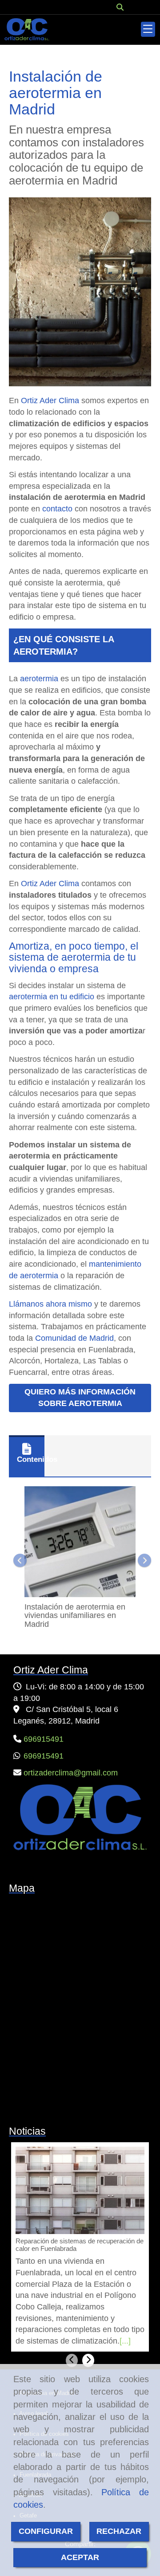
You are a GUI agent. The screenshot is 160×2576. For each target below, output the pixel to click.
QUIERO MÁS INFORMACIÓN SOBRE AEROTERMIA (80, 1398)
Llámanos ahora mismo (50, 1304)
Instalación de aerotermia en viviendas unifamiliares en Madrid (75, 1616)
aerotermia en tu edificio (53, 997)
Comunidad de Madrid (74, 1338)
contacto (57, 509)
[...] (125, 2341)
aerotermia (39, 679)
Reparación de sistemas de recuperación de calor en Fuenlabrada (80, 2245)
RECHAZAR (119, 2531)
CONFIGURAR (46, 2531)
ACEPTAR (80, 2557)
